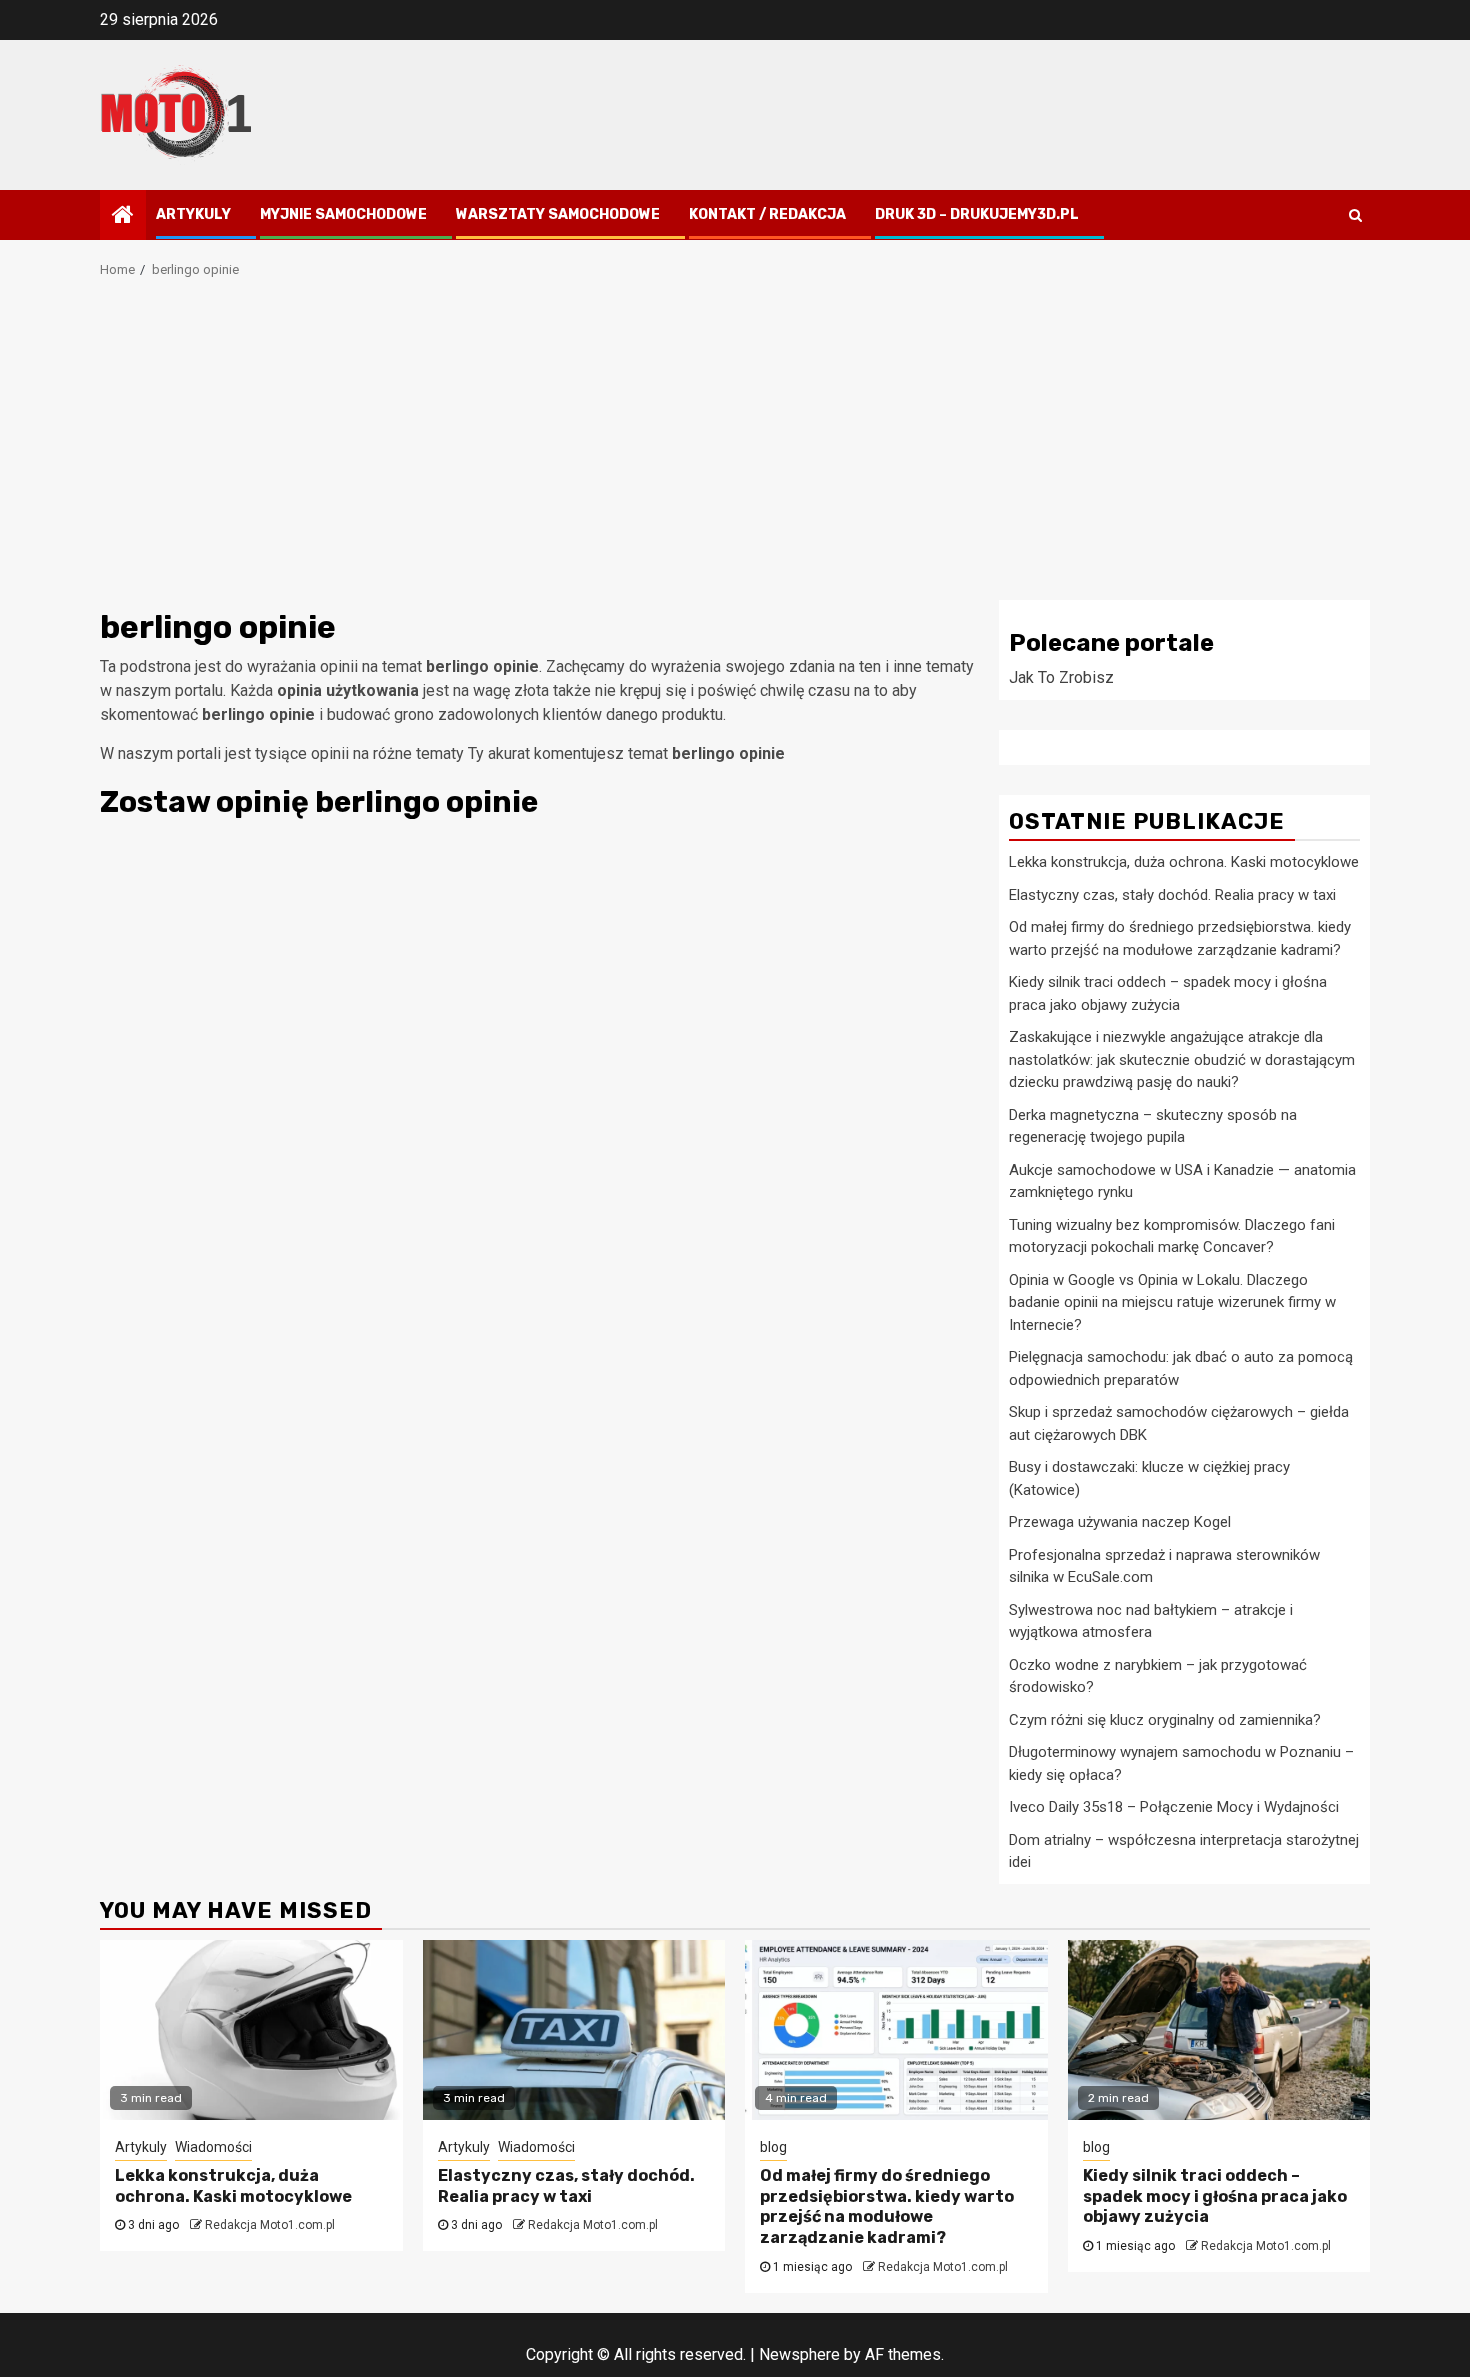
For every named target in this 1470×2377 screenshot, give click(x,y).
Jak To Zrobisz (1061, 677)
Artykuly (193, 214)
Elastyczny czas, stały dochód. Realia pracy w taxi (1172, 895)
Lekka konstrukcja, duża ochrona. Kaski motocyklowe (1184, 862)
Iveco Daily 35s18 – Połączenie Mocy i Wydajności (1174, 1807)
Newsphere (799, 2354)
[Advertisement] (735, 450)
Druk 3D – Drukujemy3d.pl (977, 214)
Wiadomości (213, 2147)
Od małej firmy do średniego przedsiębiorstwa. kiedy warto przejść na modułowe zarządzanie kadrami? (887, 2206)
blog (773, 2147)
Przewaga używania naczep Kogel (1120, 1522)
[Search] (1355, 215)
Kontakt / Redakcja (767, 214)
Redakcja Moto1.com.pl (270, 2225)
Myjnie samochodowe (343, 214)
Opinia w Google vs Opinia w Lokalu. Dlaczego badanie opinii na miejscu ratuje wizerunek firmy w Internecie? (1172, 1302)
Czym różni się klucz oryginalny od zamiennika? (1165, 1720)
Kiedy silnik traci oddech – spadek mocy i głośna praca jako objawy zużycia (1215, 2196)
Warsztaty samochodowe (558, 214)
